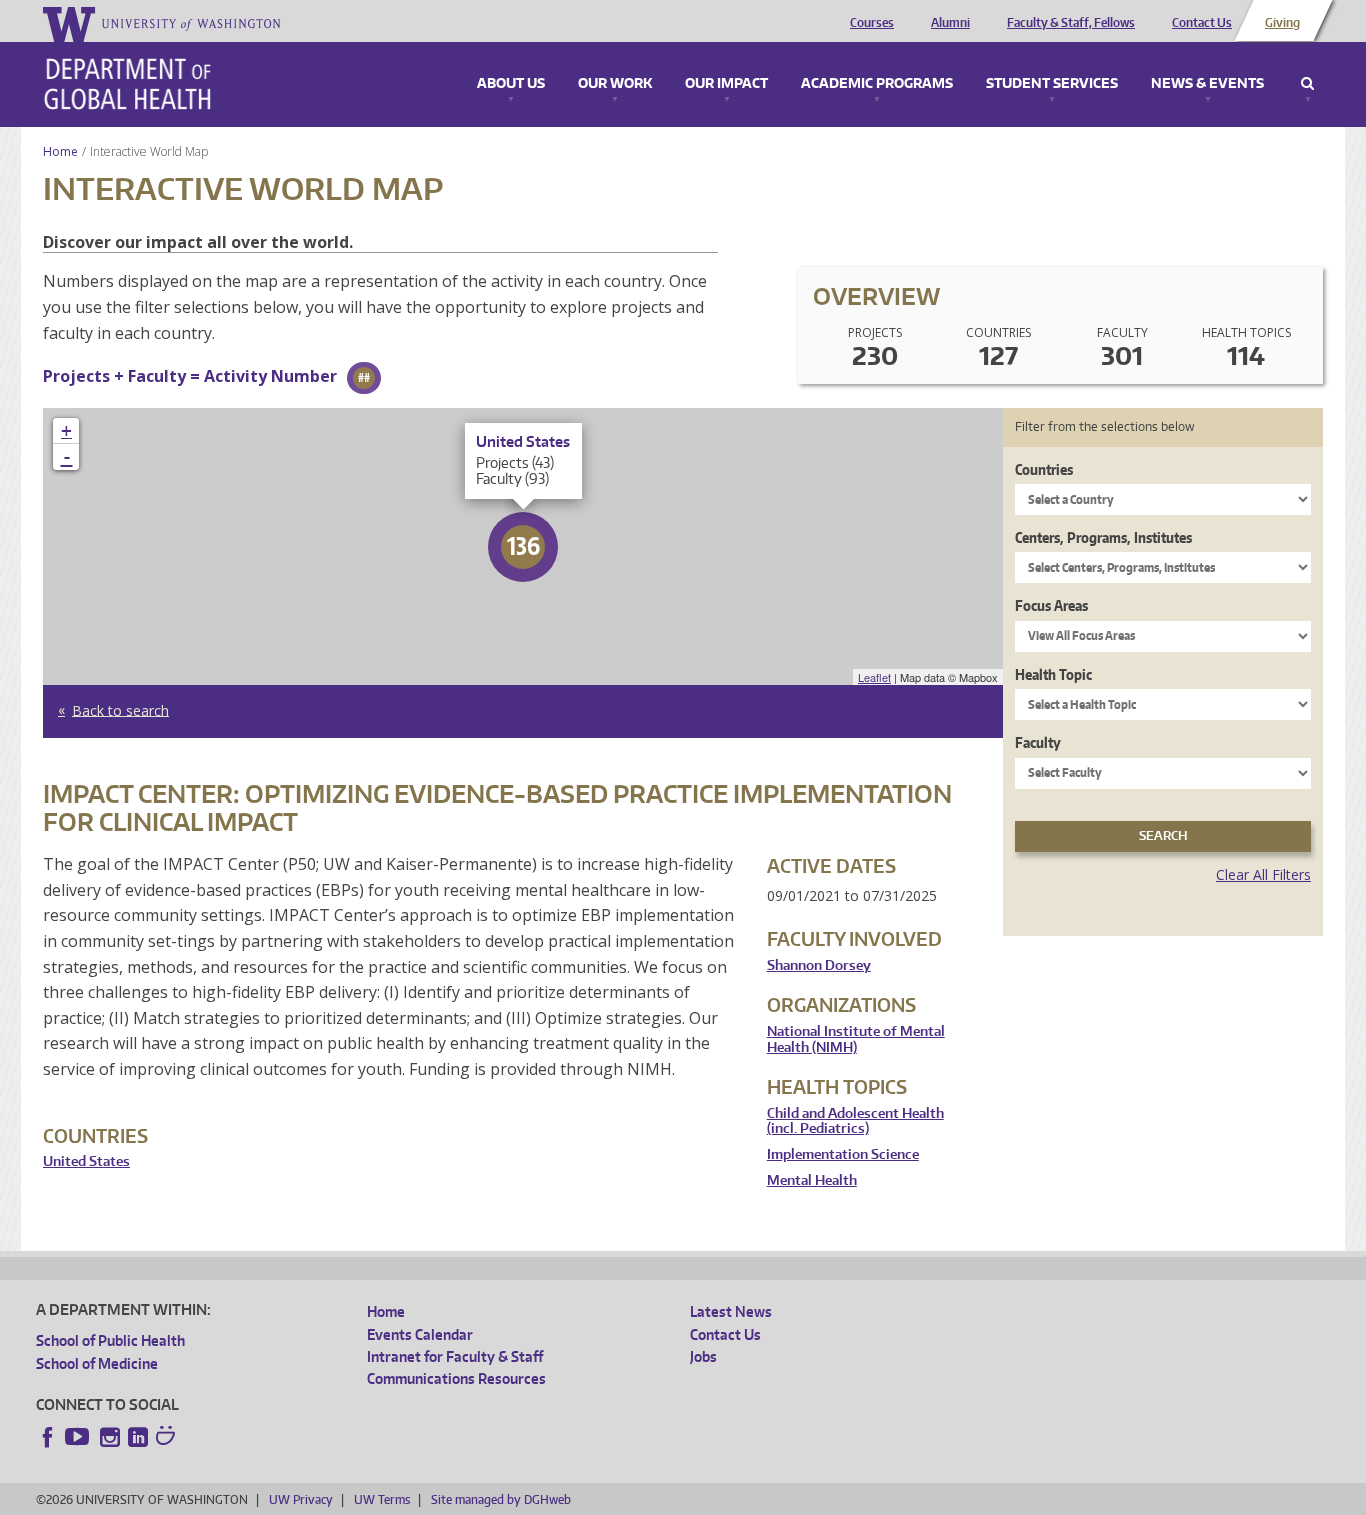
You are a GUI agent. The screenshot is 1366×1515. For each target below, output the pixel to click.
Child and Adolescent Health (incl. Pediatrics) (855, 1121)
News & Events (1207, 84)
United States (86, 1161)
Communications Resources (456, 1378)
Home (60, 151)
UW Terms (382, 1499)
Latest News (731, 1311)
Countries (1044, 469)
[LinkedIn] (138, 1437)
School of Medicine (97, 1363)
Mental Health (812, 1180)
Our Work (615, 84)
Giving (1282, 23)
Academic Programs (877, 84)
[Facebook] (48, 1437)
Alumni (950, 23)
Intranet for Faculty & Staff (455, 1356)
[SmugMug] (168, 1438)
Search (1307, 84)
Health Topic (1053, 674)
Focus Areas (1051, 605)
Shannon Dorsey (819, 965)
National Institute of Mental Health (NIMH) (856, 1039)
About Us (511, 84)
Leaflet (874, 677)
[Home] (127, 84)
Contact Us (1202, 23)
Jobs (703, 1356)
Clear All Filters (1263, 874)
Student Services (1052, 84)
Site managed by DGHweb (501, 1499)
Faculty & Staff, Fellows (1071, 23)
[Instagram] (110, 1437)
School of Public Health (110, 1340)
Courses (872, 23)
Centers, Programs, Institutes (1103, 537)
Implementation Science (843, 1154)
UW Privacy (301, 1499)
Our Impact (726, 84)
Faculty (1038, 742)
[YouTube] (79, 1437)
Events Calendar (420, 1334)
